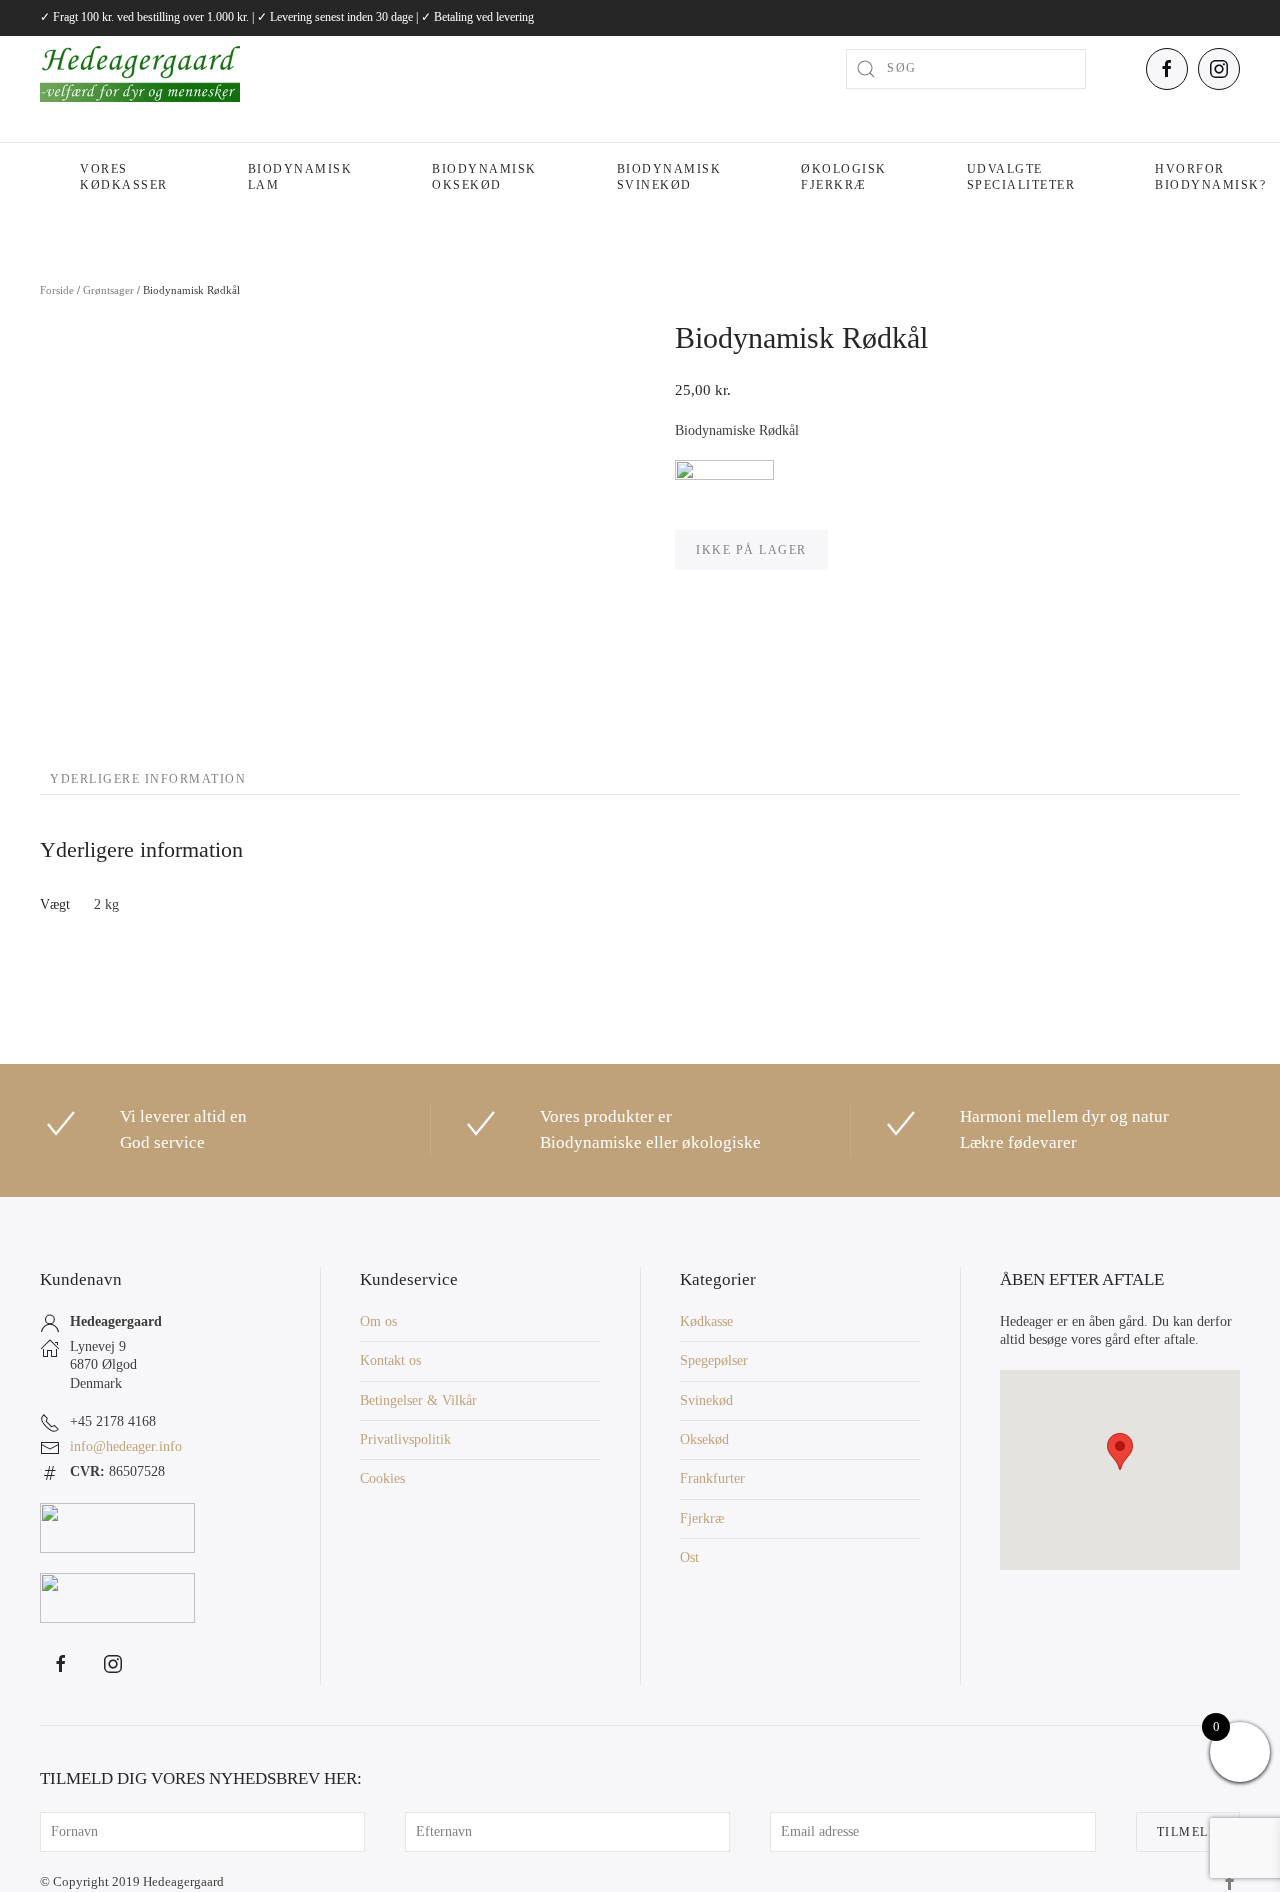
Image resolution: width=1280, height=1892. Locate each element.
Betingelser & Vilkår (418, 1400)
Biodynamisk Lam (300, 177)
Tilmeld (1188, 1832)
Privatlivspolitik (405, 1439)
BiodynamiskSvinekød (669, 177)
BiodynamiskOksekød (484, 177)
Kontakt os (390, 1360)
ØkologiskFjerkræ (844, 177)
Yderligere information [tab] (148, 779)
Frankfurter (712, 1478)
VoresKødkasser (124, 177)
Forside (57, 290)
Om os (378, 1321)
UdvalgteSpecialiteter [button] (1021, 177)
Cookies (382, 1478)
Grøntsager (108, 290)
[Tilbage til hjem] (140, 69)
